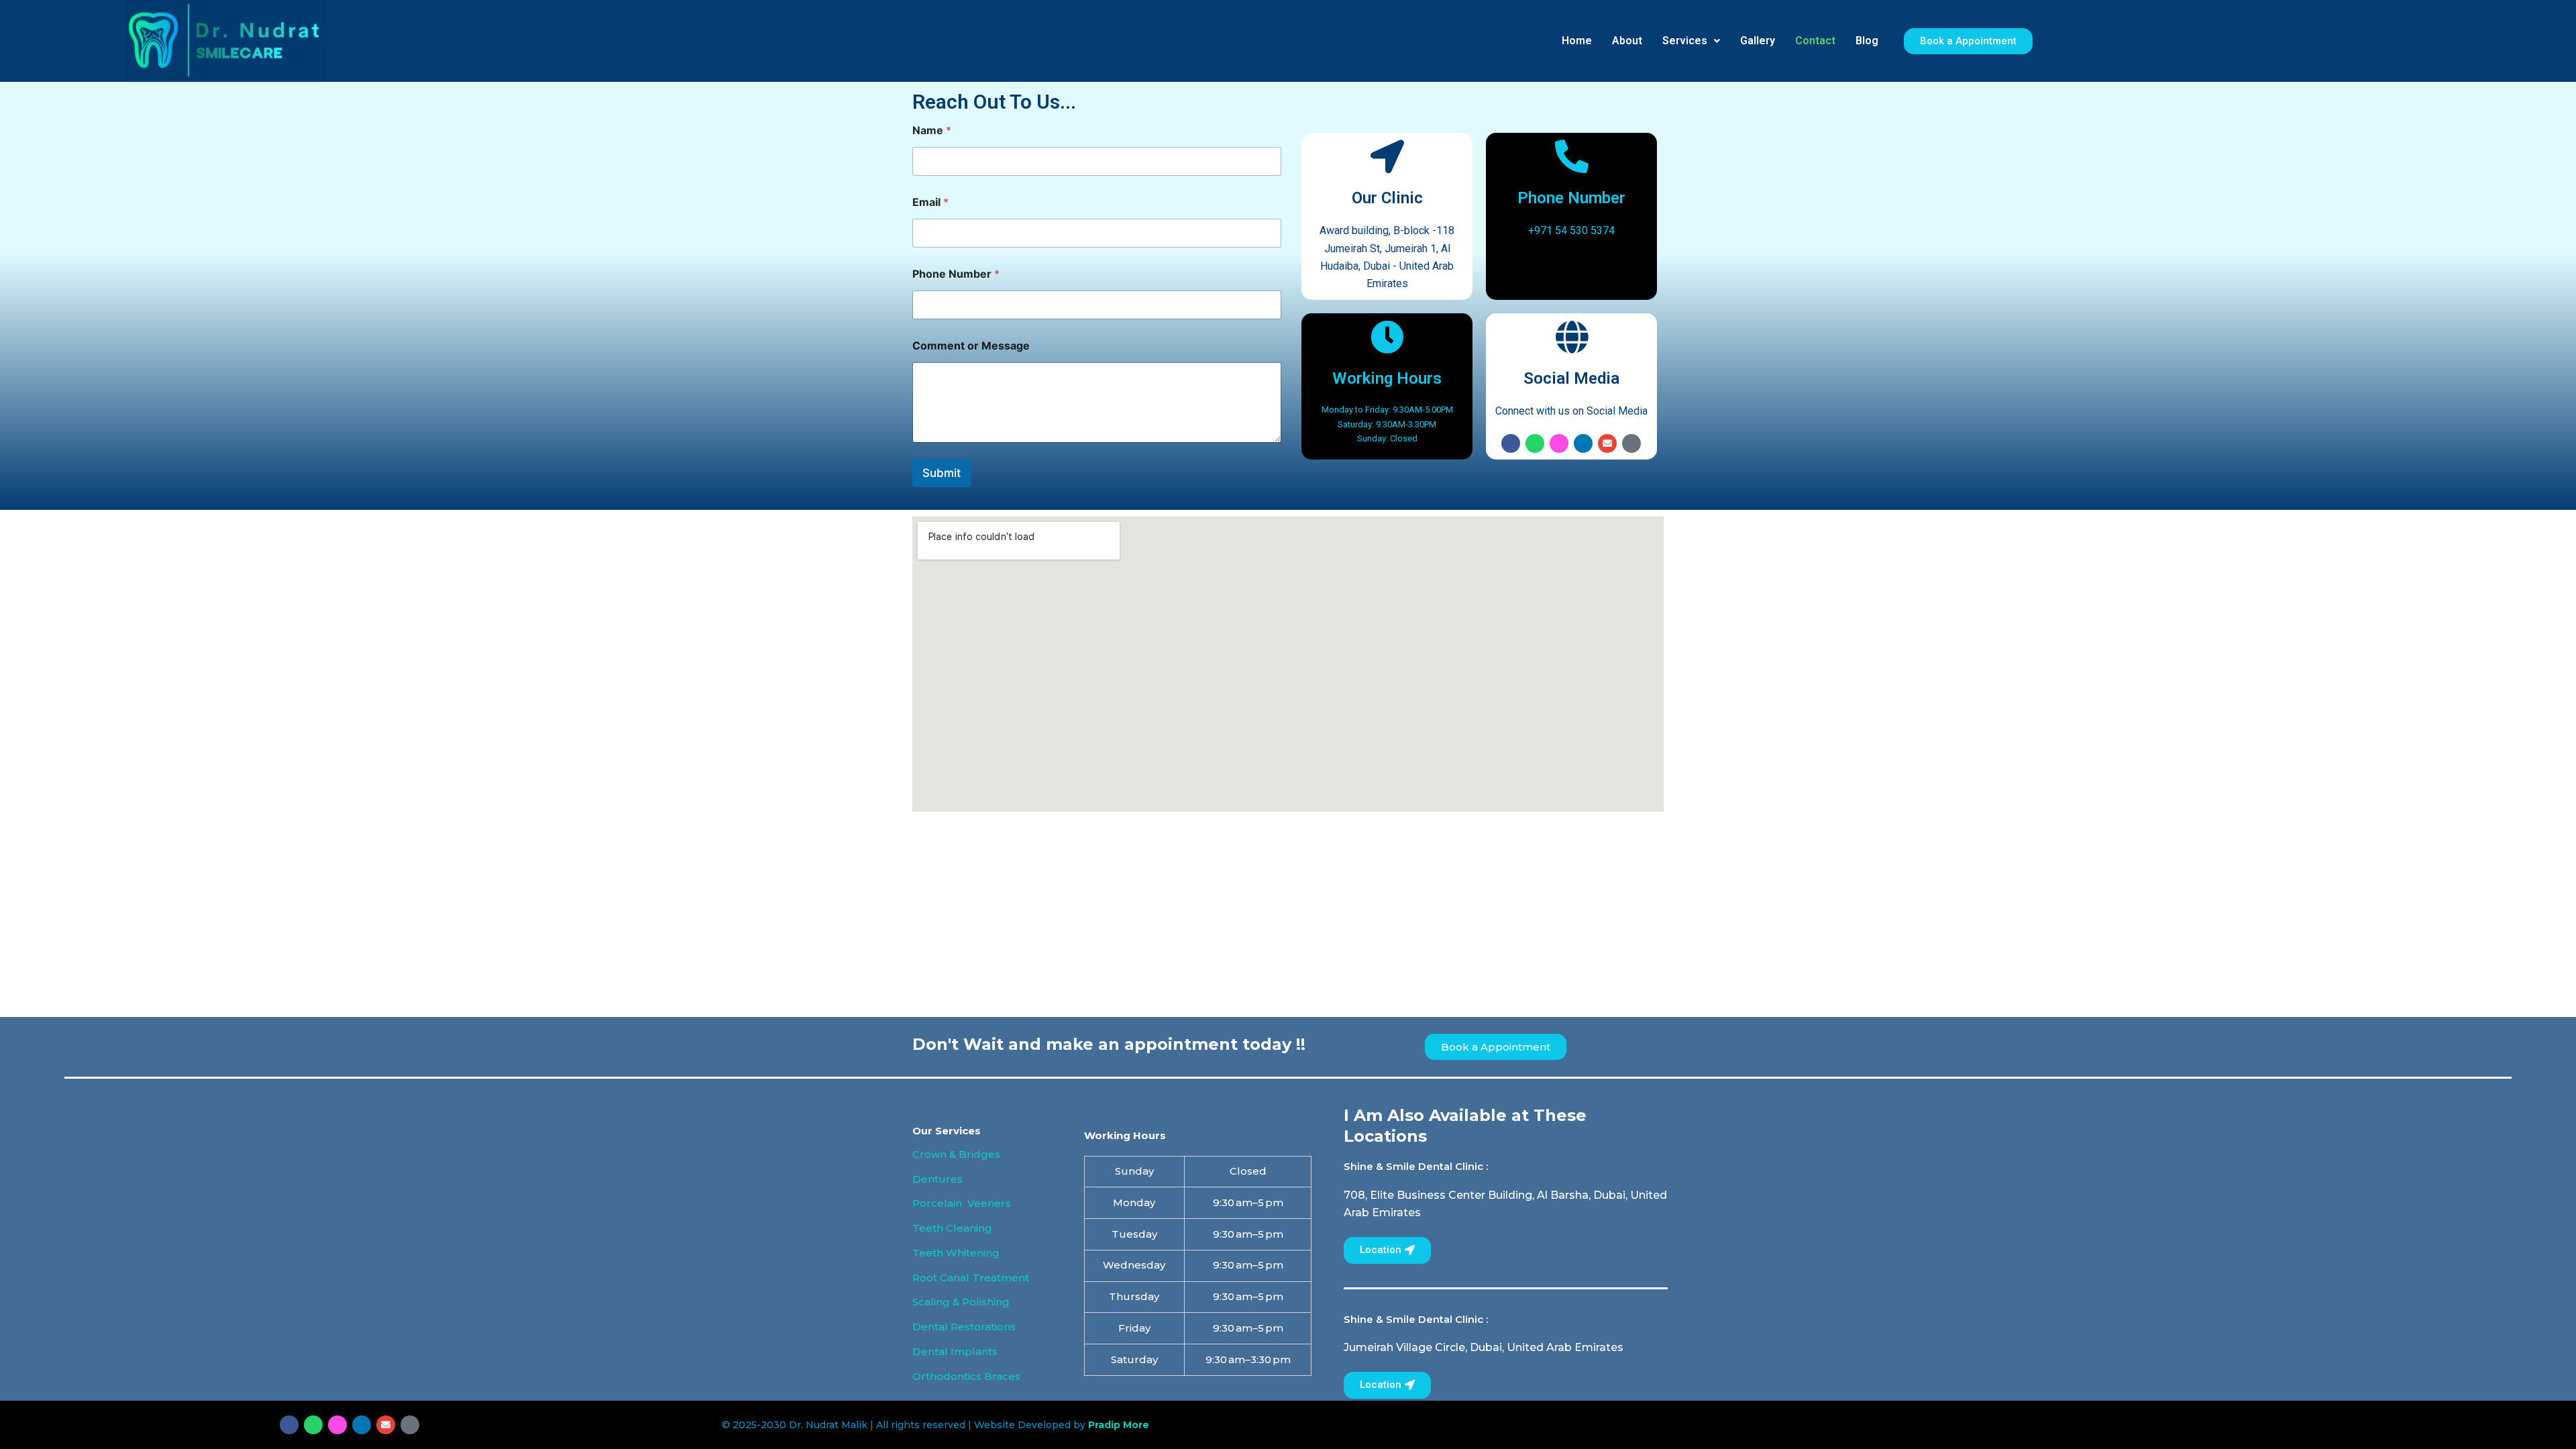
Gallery (1758, 41)
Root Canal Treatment (971, 1278)
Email (930, 202)
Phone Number (956, 274)
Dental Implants (955, 1351)
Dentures (937, 1179)
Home (1577, 41)
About (1627, 41)
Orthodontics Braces (966, 1376)
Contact (1815, 41)
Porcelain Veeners (962, 1203)
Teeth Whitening (956, 1253)
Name (932, 130)
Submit (942, 473)
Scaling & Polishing (961, 1302)
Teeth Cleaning (952, 1228)
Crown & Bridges (956, 1154)
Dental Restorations (964, 1327)
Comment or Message (971, 346)
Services (1685, 41)
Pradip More (1119, 1425)
